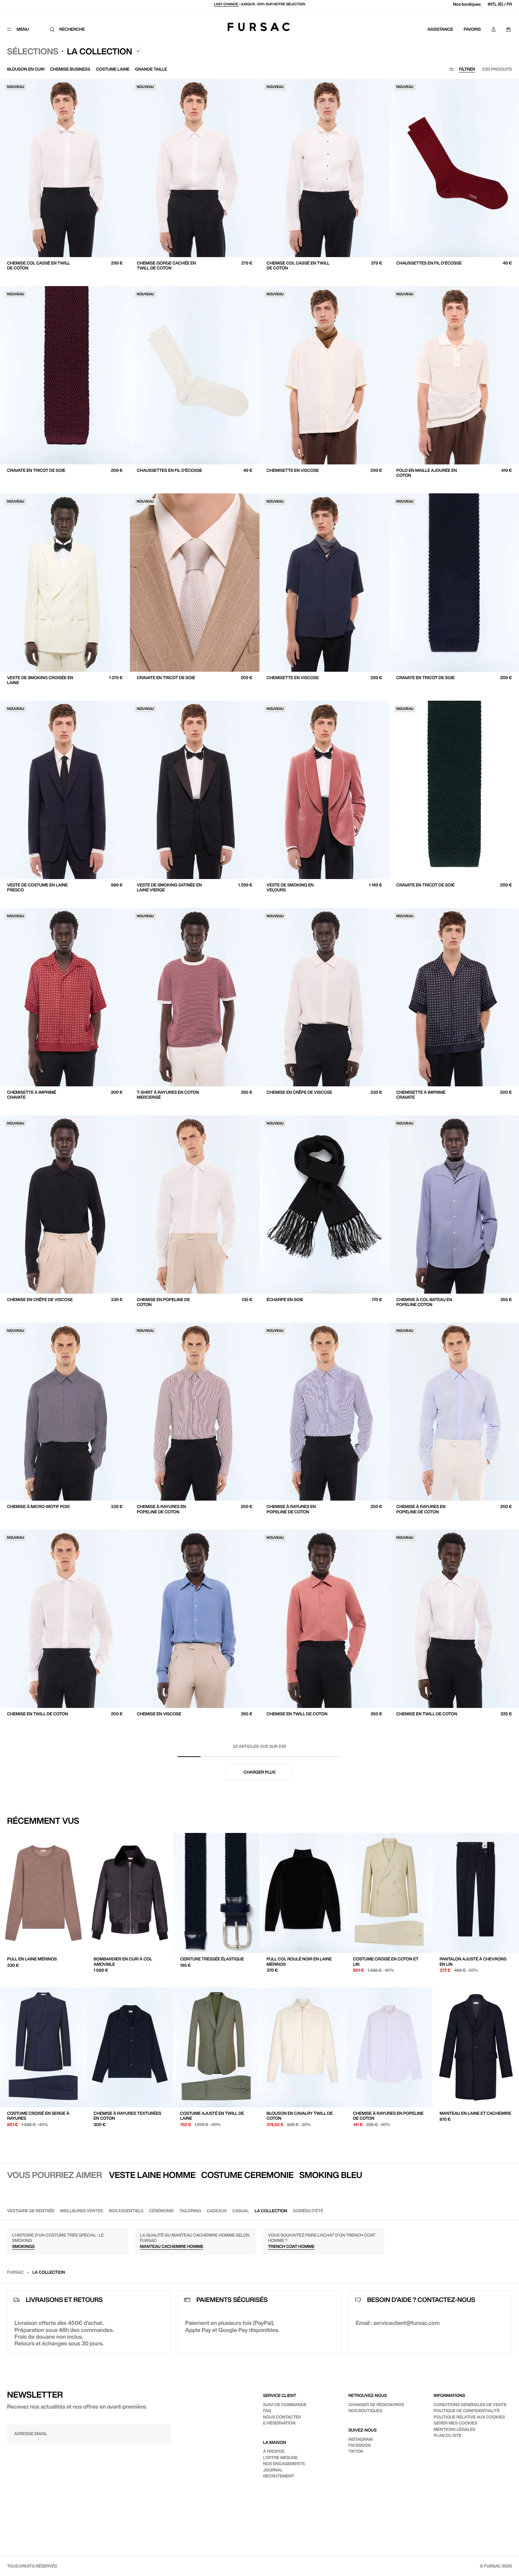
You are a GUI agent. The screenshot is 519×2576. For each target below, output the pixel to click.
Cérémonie (161, 2211)
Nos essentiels (126, 2211)
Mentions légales (454, 2429)
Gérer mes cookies (455, 2423)
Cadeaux (217, 2211)
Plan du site (448, 2435)
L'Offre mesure (280, 2458)
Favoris (472, 29)
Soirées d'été (308, 2211)
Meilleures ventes (82, 2211)
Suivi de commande (285, 2405)
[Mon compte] (494, 29)
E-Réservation (279, 2423)
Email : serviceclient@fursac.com (398, 2323)
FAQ (267, 2411)
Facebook (360, 2445)
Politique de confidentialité (467, 2411)
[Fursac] (259, 27)
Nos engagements (284, 2464)
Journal (273, 2470)
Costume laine (113, 69)
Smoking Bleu (331, 2175)
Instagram (361, 2439)
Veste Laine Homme (152, 2175)
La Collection (271, 2211)
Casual (241, 2211)
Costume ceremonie (247, 2175)
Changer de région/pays (376, 2405)
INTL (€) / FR (500, 4)
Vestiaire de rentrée (31, 2211)
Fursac (15, 2272)
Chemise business (70, 69)
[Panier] (508, 29)
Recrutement (279, 2476)
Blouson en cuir (26, 69)
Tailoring (190, 2211)
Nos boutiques (467, 4)
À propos (274, 2451)
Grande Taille (151, 69)
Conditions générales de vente (470, 2405)
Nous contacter (282, 2417)
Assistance (440, 29)
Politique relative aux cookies (469, 2417)
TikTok (356, 2451)
